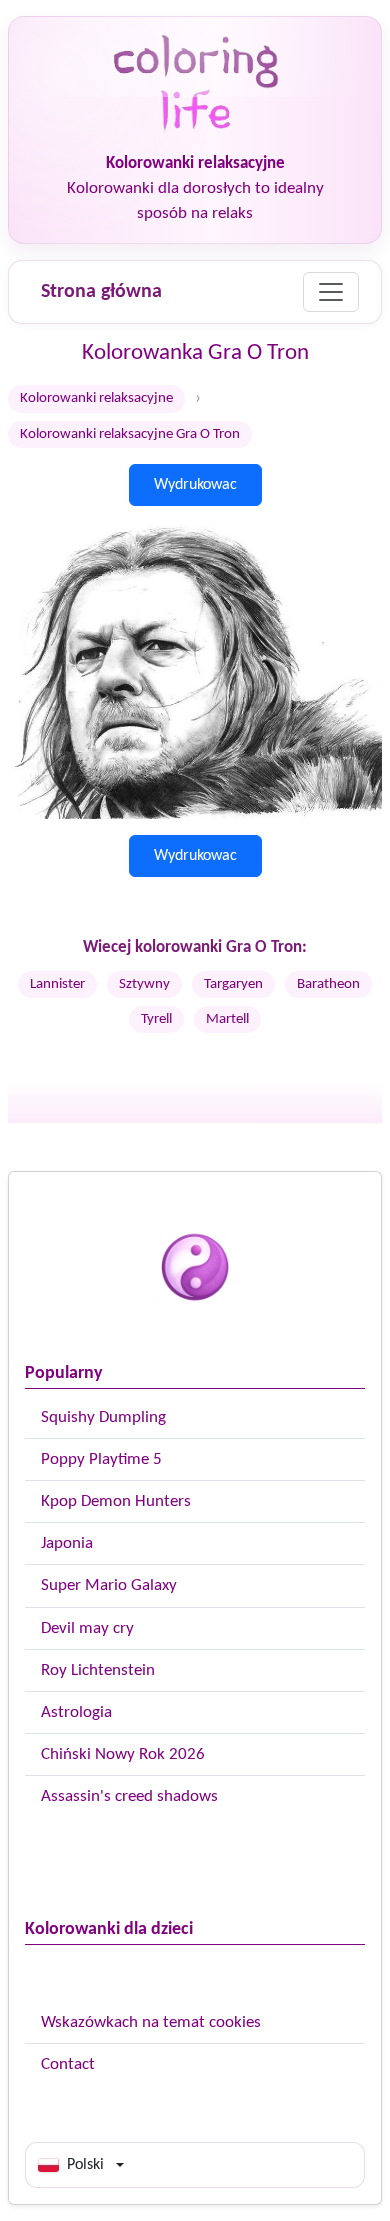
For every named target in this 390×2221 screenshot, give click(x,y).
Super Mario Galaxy (109, 1585)
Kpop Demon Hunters (116, 1501)
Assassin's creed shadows (129, 1796)
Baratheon (328, 984)
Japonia (67, 1543)
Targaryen (233, 984)
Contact (68, 2064)
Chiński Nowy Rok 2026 (123, 1754)
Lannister (57, 984)
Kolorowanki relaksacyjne (96, 398)
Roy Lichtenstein (98, 1670)
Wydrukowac (195, 485)
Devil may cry (87, 1628)
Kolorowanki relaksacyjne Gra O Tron (130, 434)
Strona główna (101, 292)
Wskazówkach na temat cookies (151, 2022)
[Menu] (331, 292)
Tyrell (156, 1019)
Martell (227, 1019)
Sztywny (144, 984)
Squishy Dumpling (103, 1417)
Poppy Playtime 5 (101, 1459)
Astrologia (76, 1712)
